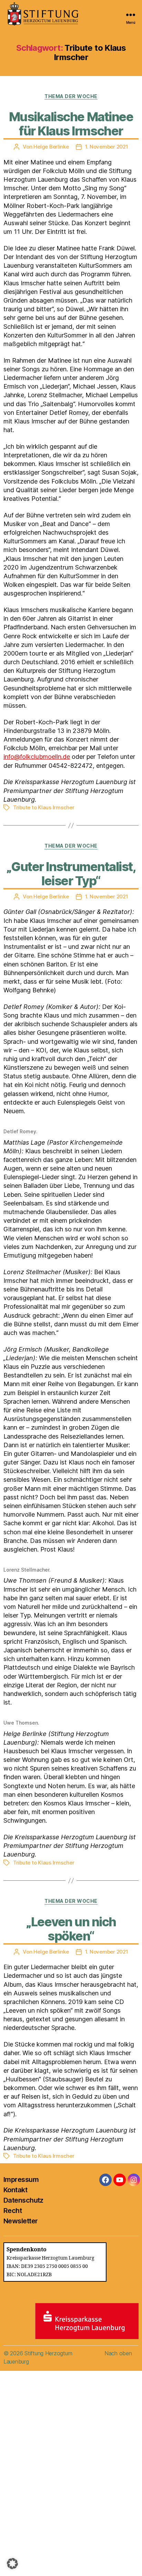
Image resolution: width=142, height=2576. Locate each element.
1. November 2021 (107, 147)
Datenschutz (23, 2200)
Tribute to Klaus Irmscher (44, 807)
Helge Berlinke (51, 147)
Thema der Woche (71, 96)
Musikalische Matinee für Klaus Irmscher (71, 124)
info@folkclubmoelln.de (37, 757)
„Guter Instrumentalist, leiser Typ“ (71, 874)
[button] (12, 2564)
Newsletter (21, 2221)
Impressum (21, 2179)
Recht (13, 2211)
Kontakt (15, 2190)
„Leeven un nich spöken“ (71, 1929)
